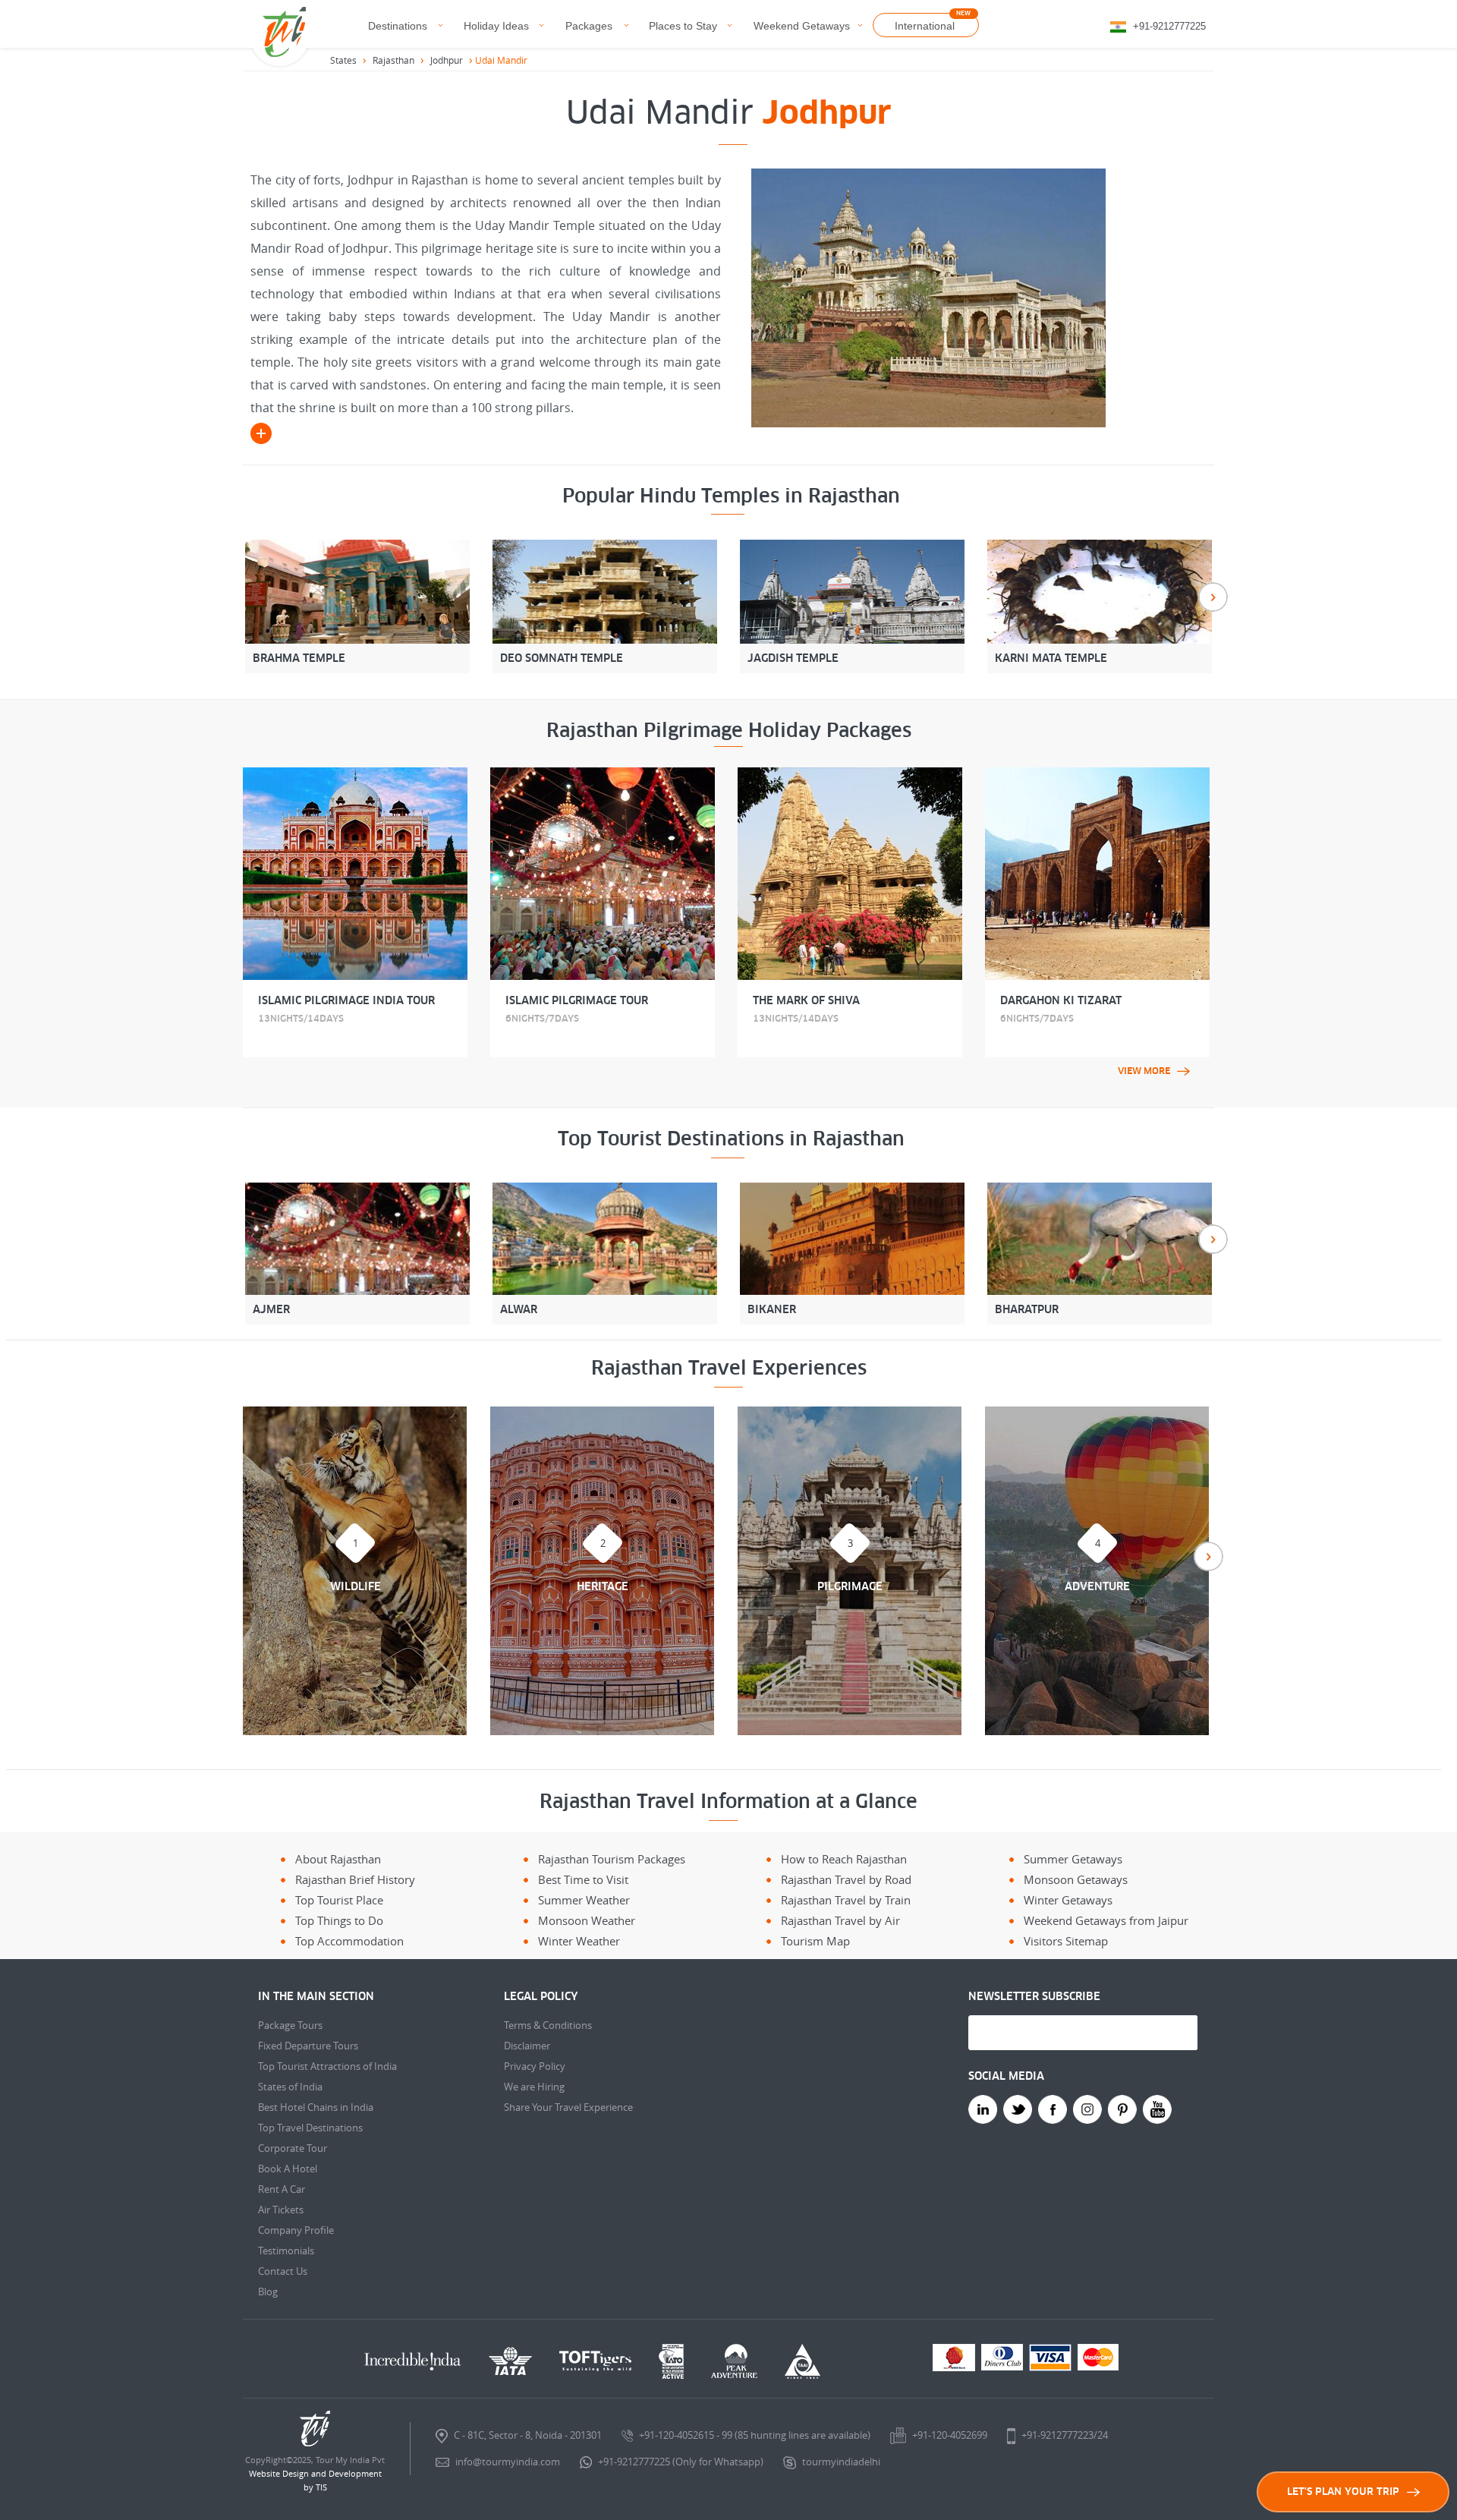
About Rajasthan (338, 1859)
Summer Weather (584, 1900)
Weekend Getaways (802, 26)
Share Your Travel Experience (568, 2107)
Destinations (398, 26)
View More (1144, 1071)
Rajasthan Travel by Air (840, 1920)
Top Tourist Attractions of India (327, 2066)
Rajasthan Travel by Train (846, 1900)
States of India (290, 2087)
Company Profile (296, 2230)
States (343, 60)
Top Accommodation (349, 1941)
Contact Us (283, 2271)
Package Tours (290, 2025)
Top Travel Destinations (310, 2128)
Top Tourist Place (339, 1900)
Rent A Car (282, 2189)
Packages (589, 26)
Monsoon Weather (587, 1920)
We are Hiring (534, 2087)
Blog (268, 2292)
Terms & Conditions (548, 2025)
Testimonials (286, 2251)
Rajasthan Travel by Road (846, 1879)
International (925, 26)
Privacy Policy (535, 2066)
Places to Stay (683, 26)
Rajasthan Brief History (355, 1879)
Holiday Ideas (496, 26)
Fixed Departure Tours (308, 2046)
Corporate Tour (293, 2148)
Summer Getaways (1073, 1859)
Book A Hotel (288, 2169)
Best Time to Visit (583, 1879)
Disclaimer (527, 2046)
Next (1213, 597)
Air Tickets (281, 2210)
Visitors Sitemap (1066, 1941)
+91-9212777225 (1169, 26)
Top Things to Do (339, 1920)
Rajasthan (393, 60)
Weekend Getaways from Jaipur (1106, 1920)
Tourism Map (815, 1941)
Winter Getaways (1068, 1900)
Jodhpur (447, 60)
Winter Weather (579, 1941)
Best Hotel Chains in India (316, 2107)
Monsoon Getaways (1076, 1879)
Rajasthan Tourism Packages (612, 1859)
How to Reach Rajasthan (844, 1859)
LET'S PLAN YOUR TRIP (1343, 2492)
